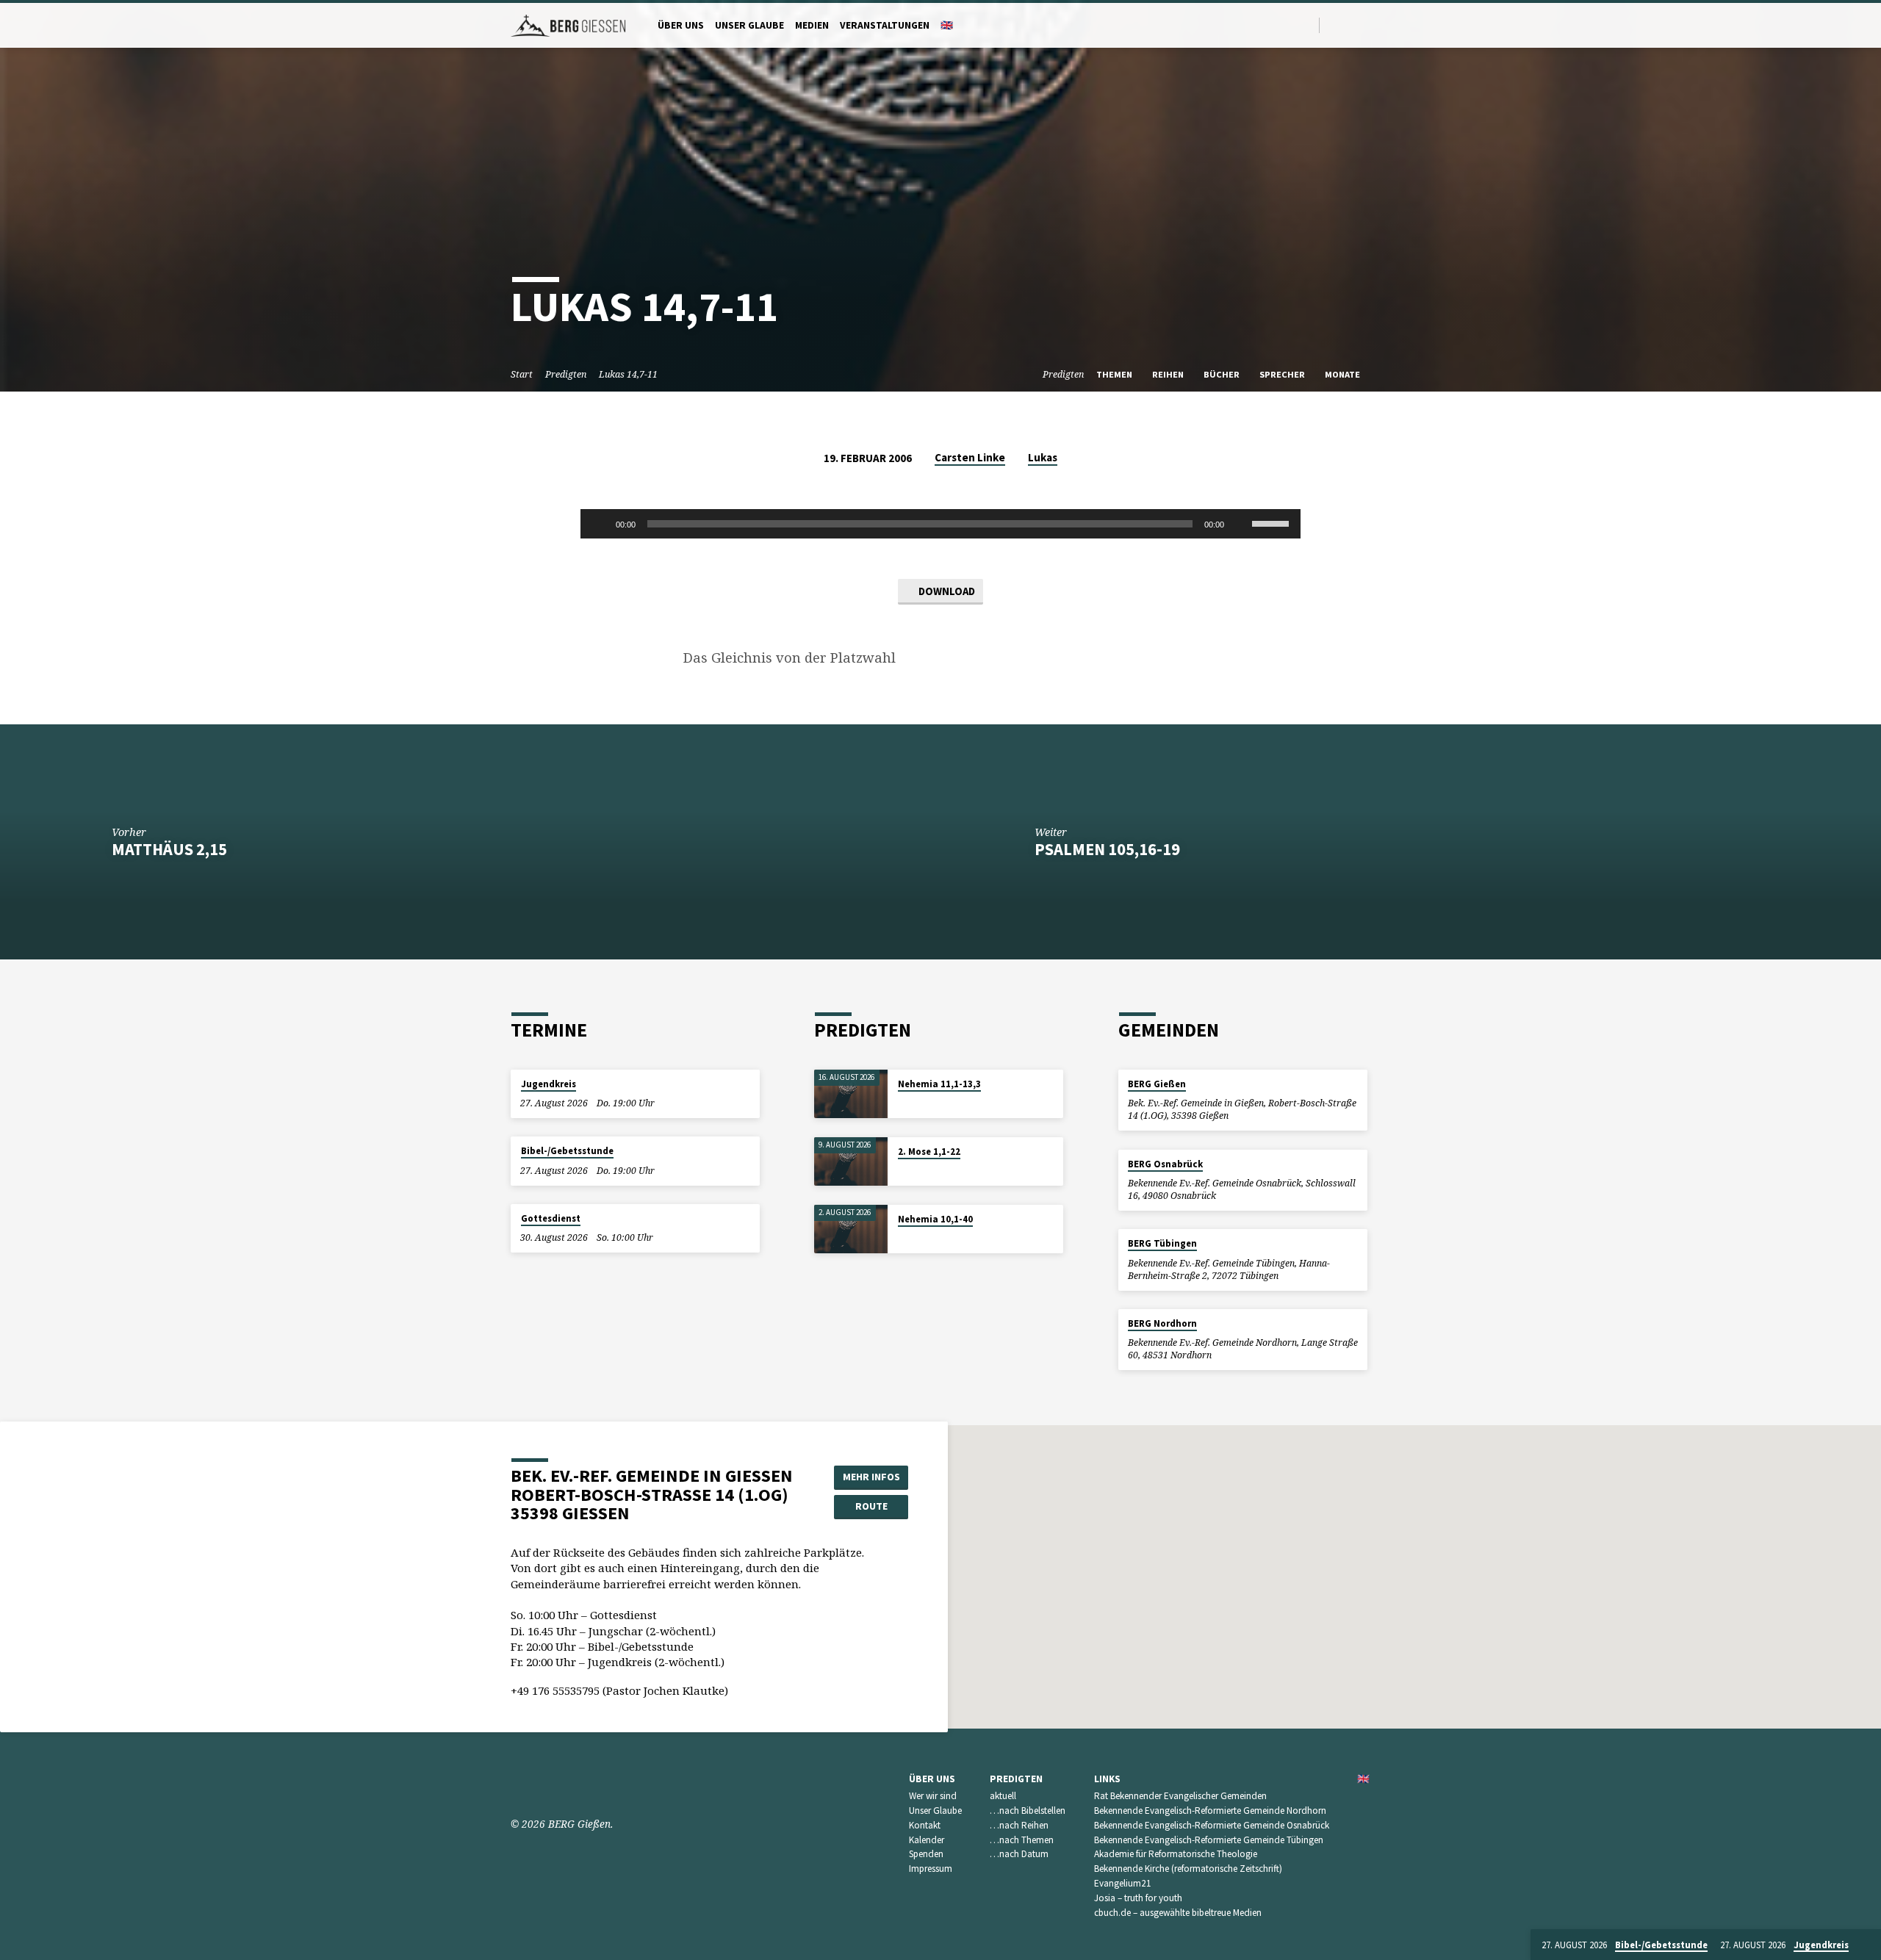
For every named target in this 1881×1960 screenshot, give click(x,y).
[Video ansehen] (902, 1103)
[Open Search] (1307, 25)
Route (871, 1506)
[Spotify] (1352, 25)
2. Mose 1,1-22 (929, 1152)
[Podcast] (1367, 25)
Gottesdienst (551, 1218)
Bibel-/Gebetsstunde (567, 1151)
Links (1107, 1779)
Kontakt (925, 1825)
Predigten (566, 374)
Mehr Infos (871, 1477)
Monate (1344, 374)
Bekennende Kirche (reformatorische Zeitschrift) (1188, 1869)
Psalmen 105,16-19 (1107, 849)
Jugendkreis (549, 1084)
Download (946, 591)
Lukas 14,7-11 (628, 374)
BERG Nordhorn (1162, 1323)
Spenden (926, 1854)
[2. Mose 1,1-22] (851, 1162)
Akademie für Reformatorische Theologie (1176, 1854)
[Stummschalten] (1240, 524)
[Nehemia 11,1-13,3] (851, 1094)
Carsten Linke (970, 457)
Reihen (1169, 374)
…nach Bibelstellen (1028, 1811)
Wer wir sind (933, 1796)
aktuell (1003, 1796)
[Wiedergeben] (600, 524)
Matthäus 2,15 (169, 849)
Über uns (681, 25)
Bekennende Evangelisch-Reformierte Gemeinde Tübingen (1209, 1840)
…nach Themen (1022, 1840)
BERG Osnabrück (1165, 1164)
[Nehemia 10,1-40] (851, 1229)
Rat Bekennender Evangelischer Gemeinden (1180, 1796)
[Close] (1867, 1945)
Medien (812, 25)
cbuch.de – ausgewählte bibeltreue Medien (1178, 1913)
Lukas (1043, 457)
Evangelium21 (1123, 1883)
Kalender (927, 1840)
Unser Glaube (749, 25)
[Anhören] (912, 1103)
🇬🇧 (947, 25)
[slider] (1273, 522)
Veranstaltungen (885, 25)
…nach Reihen (1019, 1825)
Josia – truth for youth (1138, 1898)
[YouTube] (1335, 25)
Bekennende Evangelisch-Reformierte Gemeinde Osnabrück (1212, 1825)
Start (522, 374)
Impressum (931, 1869)
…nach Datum (1019, 1854)
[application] (940, 524)
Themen (1115, 374)
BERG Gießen (1157, 1084)
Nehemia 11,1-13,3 (939, 1084)
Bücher (1223, 374)
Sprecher (1283, 374)
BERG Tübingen (1162, 1243)
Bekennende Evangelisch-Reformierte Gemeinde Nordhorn (1210, 1811)
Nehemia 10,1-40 (935, 1219)
